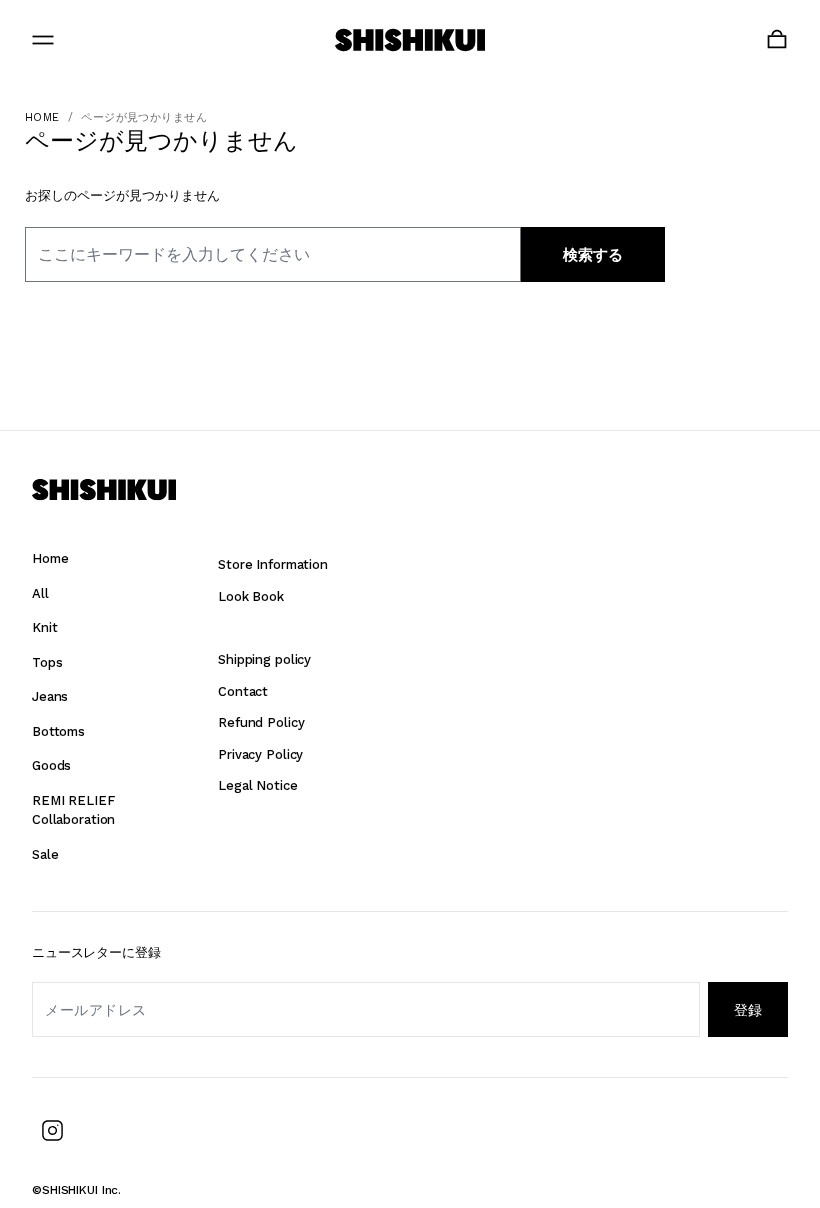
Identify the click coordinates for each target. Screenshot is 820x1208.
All (40, 593)
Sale (45, 854)
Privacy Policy (260, 754)
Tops (47, 662)
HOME (42, 117)
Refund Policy (261, 722)
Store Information (273, 564)
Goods (51, 765)
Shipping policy (264, 659)
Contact (243, 691)
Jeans (50, 696)
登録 (748, 1010)
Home (50, 558)
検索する (593, 255)
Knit (44, 627)
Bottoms (58, 731)
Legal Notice (257, 785)
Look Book (251, 596)
